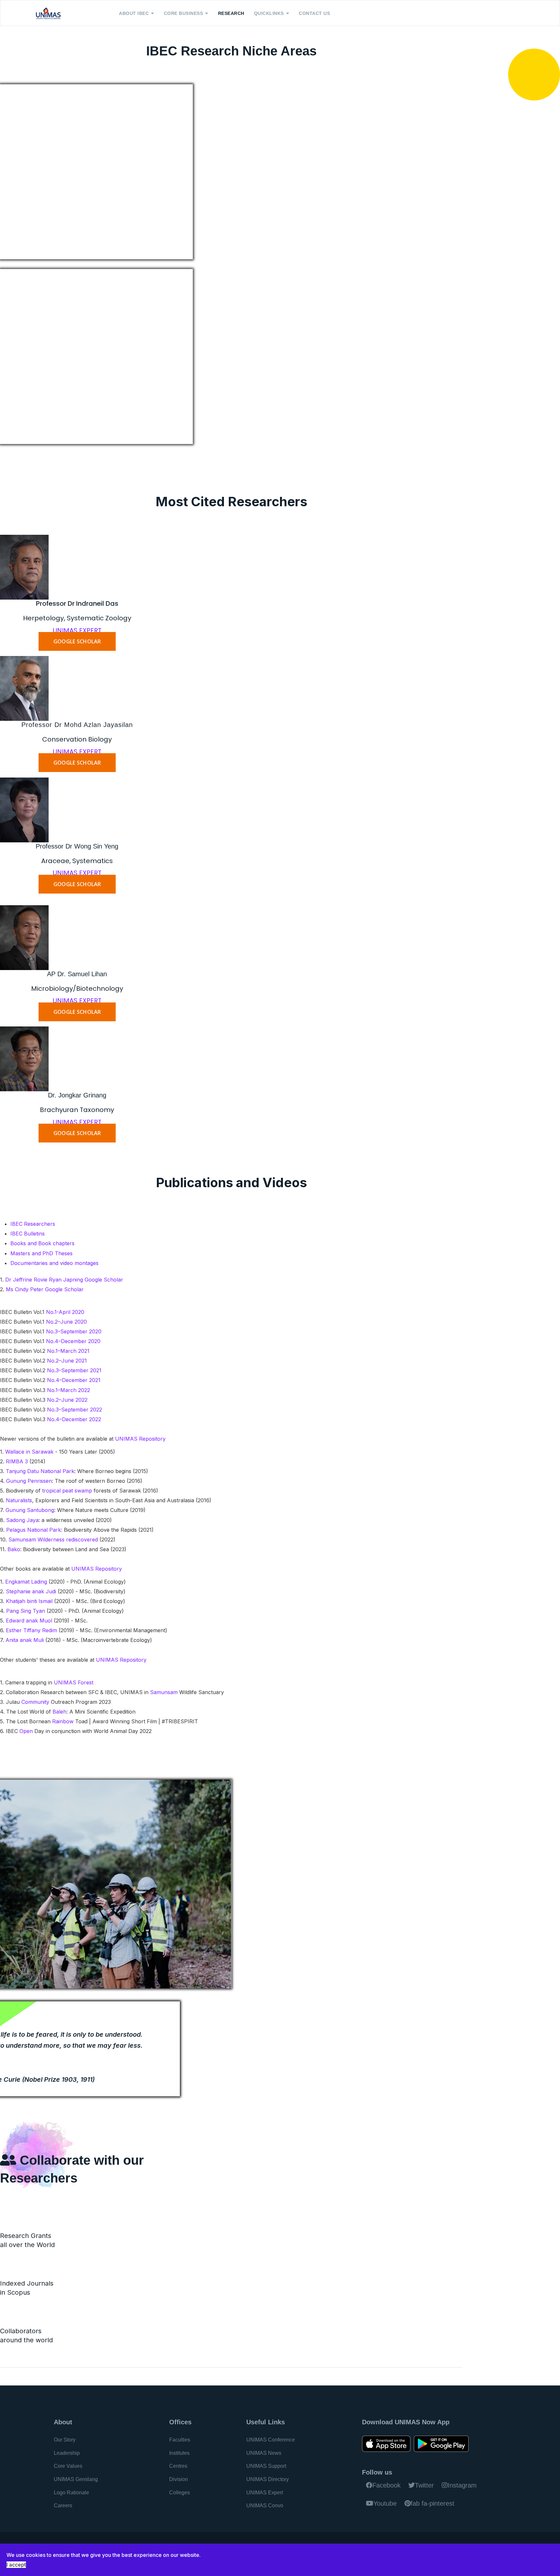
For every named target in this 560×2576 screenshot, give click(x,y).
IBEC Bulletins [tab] (28, 1234)
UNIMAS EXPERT (77, 630)
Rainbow (64, 1721)
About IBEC (134, 13)
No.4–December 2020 (73, 1341)
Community (36, 1702)
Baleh (59, 1712)
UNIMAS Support (266, 2466)
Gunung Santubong (30, 1510)
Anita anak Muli (25, 1640)
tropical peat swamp (67, 1491)
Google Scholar (104, 1280)
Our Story (65, 2440)
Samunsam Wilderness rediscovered (53, 1540)
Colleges (180, 2493)
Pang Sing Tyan (26, 1611)
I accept (16, 2565)
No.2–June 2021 (67, 1361)
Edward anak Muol (29, 1621)
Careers (63, 2506)
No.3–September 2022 (75, 1410)
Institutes (179, 2453)
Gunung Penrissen (29, 1481)
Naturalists (19, 1500)
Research (231, 13)
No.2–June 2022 (67, 1400)
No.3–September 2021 (74, 1370)
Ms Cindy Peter (25, 1289)
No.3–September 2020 (74, 1331)
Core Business (184, 13)
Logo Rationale (71, 2493)
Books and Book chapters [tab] (42, 1243)
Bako (14, 1549)
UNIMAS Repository (140, 1439)
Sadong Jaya (22, 1520)
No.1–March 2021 (68, 1351)
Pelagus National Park (34, 1530)
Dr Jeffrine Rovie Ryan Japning (44, 1280)
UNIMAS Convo (265, 2506)
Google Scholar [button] (77, 641)
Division (179, 2479)
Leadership (67, 2453)
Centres (178, 2466)
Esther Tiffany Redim (31, 1630)
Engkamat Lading (26, 1582)
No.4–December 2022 (74, 1419)
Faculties (180, 2440)
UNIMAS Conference (271, 2440)
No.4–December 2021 (74, 1380)
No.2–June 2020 (66, 1322)
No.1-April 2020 (65, 1312)
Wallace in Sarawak (29, 1452)
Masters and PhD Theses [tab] (41, 1253)
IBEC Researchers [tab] (33, 1224)
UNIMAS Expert (265, 2493)
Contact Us (314, 13)
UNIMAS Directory (268, 2479)
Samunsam (165, 1692)
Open (27, 1731)
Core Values (68, 2466)
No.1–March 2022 (69, 1390)
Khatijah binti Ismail (29, 1601)
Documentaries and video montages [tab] (54, 1263)
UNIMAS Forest (74, 1682)
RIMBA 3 (17, 1461)
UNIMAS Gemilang (76, 2479)
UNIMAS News (264, 2453)
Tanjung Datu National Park (40, 1471)
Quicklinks (269, 13)
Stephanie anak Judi (31, 1591)
